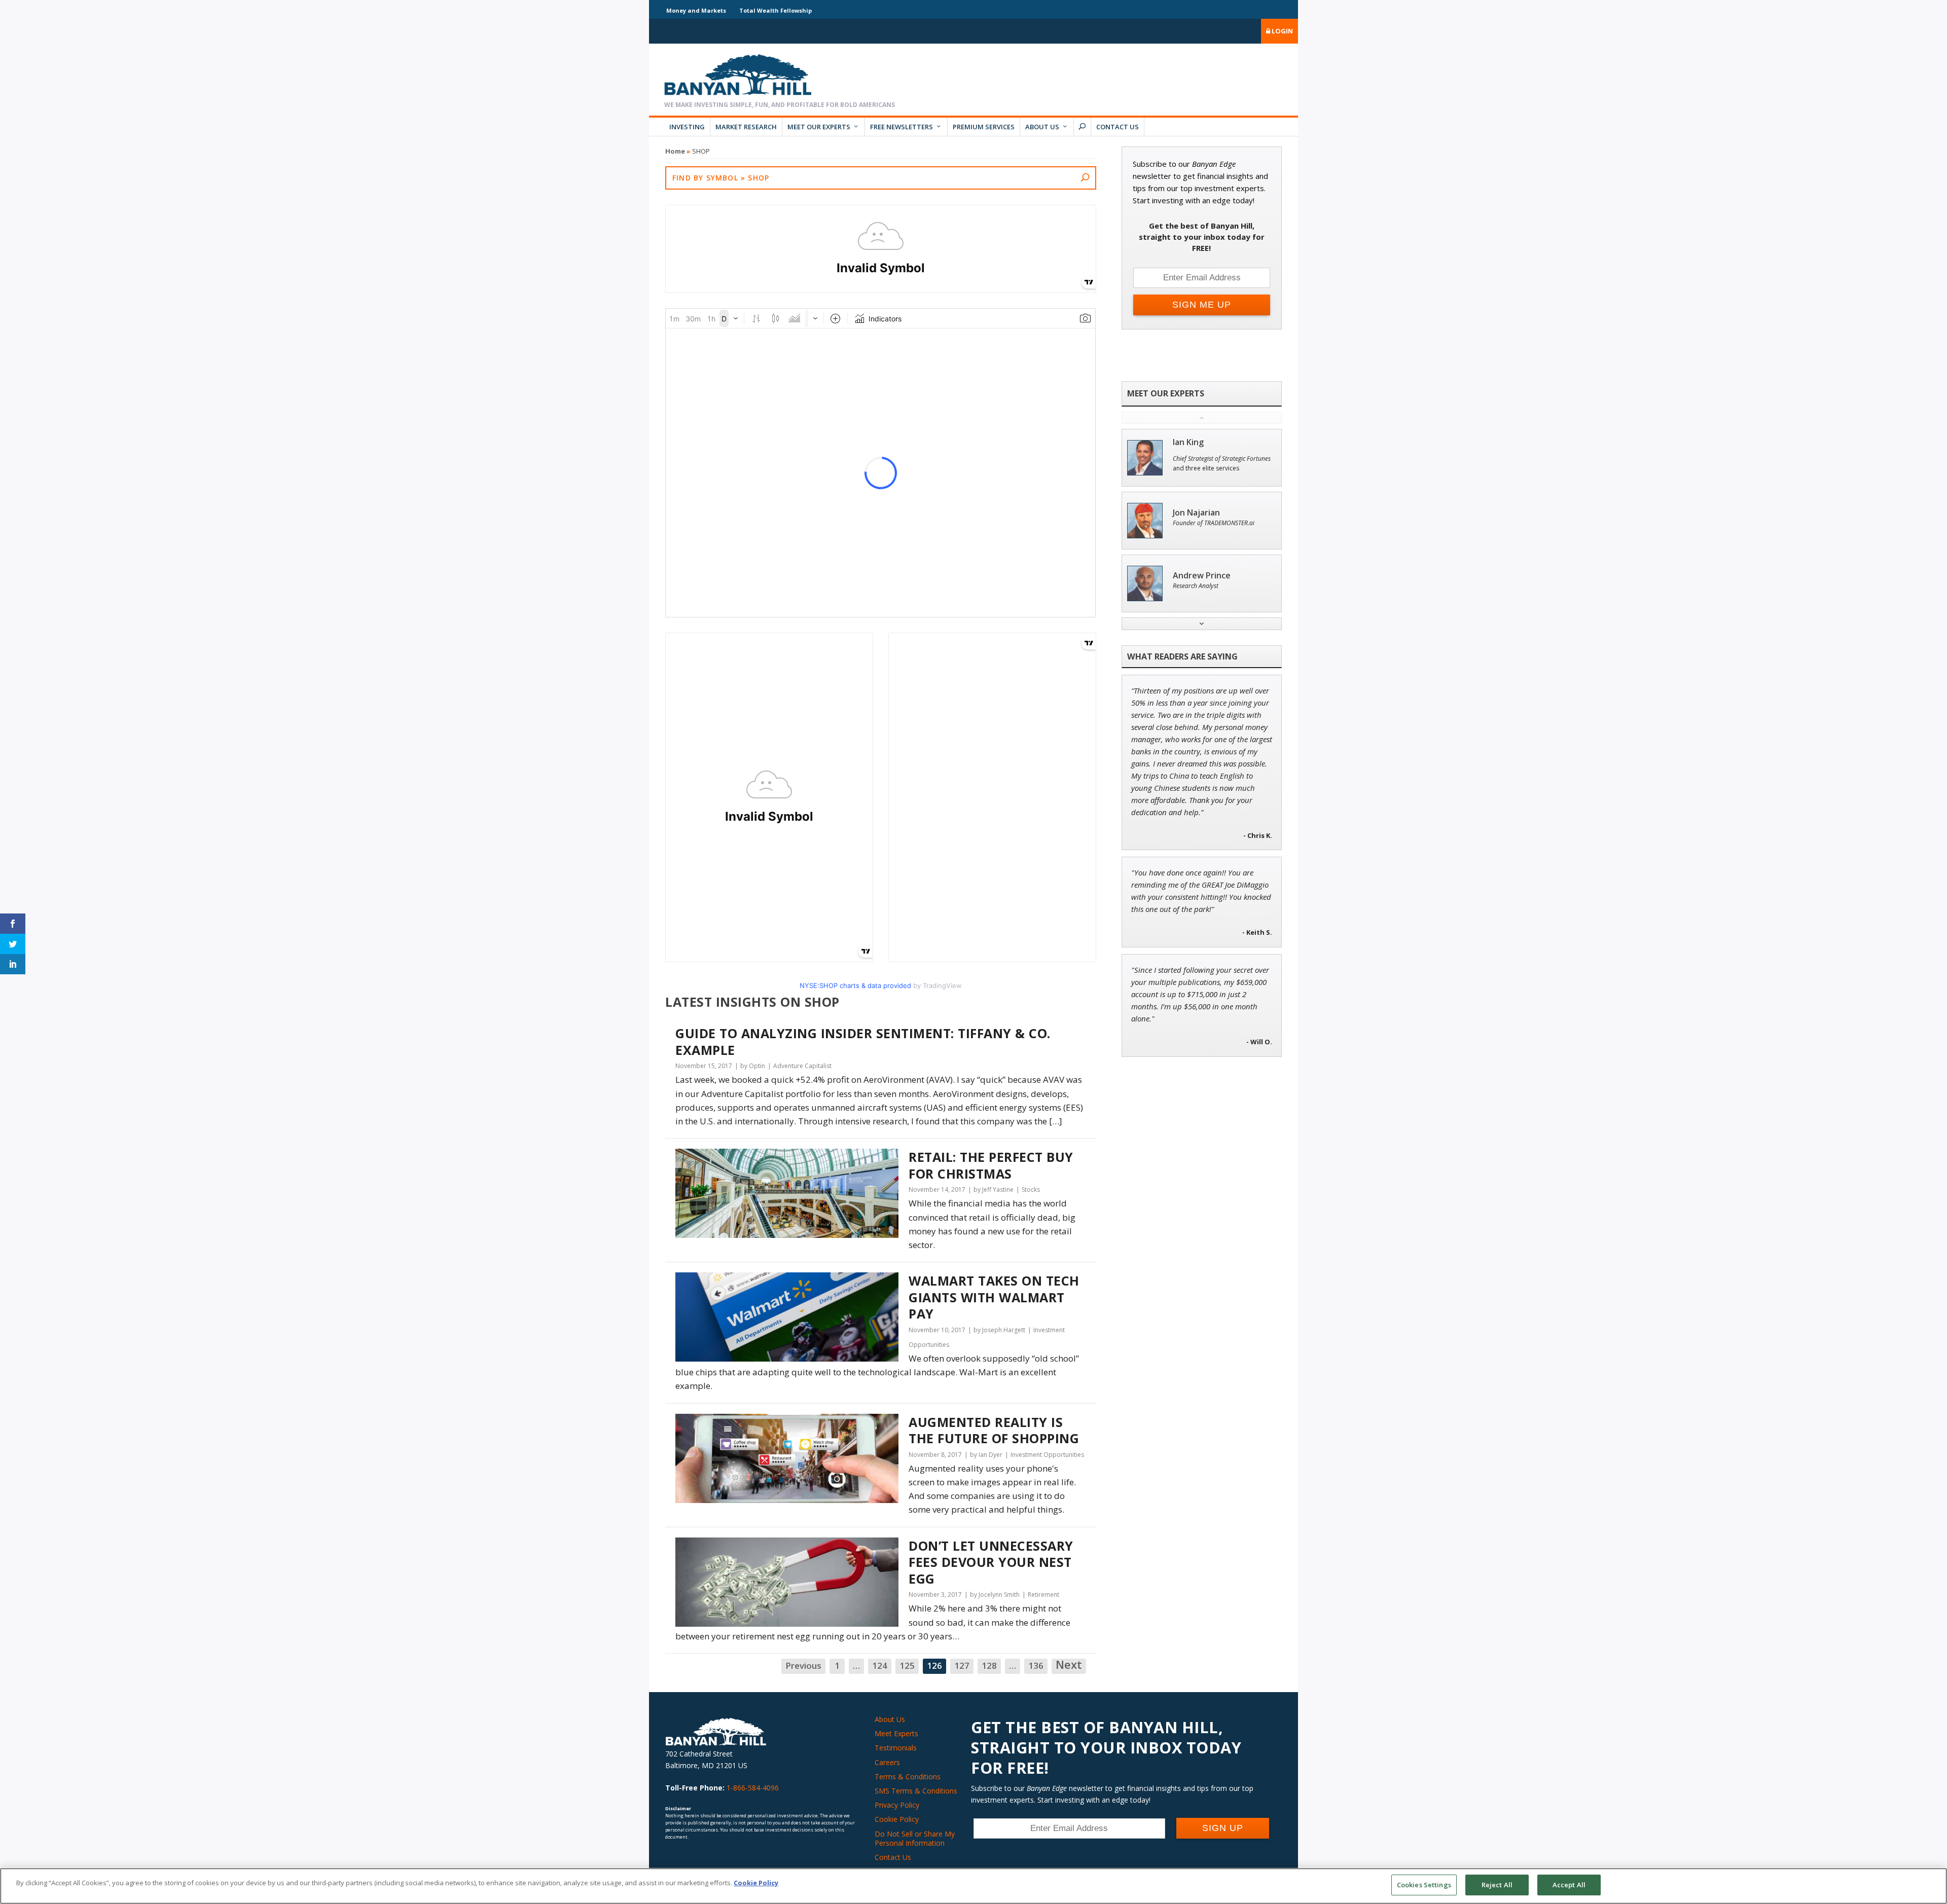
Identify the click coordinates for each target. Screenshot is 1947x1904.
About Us (1042, 127)
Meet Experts (896, 1733)
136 (1036, 1665)
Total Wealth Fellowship (776, 10)
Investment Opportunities (1047, 1455)
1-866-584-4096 (753, 1788)
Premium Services (984, 127)
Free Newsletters (902, 127)
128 (989, 1665)
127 (962, 1665)
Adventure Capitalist (802, 1066)
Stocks (1031, 1189)
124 (880, 1665)
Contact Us (1117, 127)
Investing (687, 127)
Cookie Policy (897, 1819)
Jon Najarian (1196, 513)
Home (675, 151)
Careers (887, 1762)
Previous (803, 1665)
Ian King (1188, 442)
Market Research (746, 127)
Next (1069, 1665)
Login (1282, 31)
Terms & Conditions (908, 1777)
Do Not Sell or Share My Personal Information (915, 1838)
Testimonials (896, 1748)
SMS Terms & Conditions (916, 1791)
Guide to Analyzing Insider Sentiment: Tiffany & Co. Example (863, 1041)
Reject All (1497, 1885)
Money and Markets (696, 10)
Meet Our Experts (819, 127)
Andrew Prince (1202, 576)
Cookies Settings (1424, 1885)
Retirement (1043, 1595)
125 (907, 1665)
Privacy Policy (897, 1805)
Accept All (1569, 1885)
